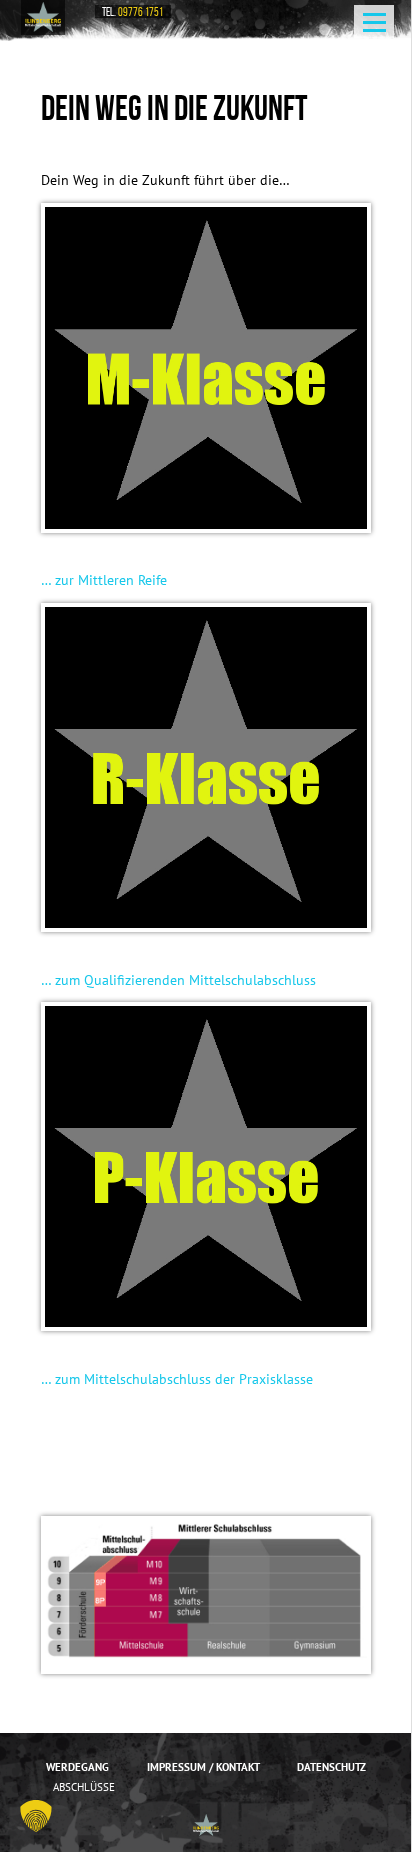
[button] (36, 1816)
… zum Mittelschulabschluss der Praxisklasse (177, 1379)
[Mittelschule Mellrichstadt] (43, 17)
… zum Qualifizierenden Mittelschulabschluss (178, 980)
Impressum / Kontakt (203, 1767)
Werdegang (77, 1767)
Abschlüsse (84, 1787)
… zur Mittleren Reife (104, 580)
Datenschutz (331, 1767)
